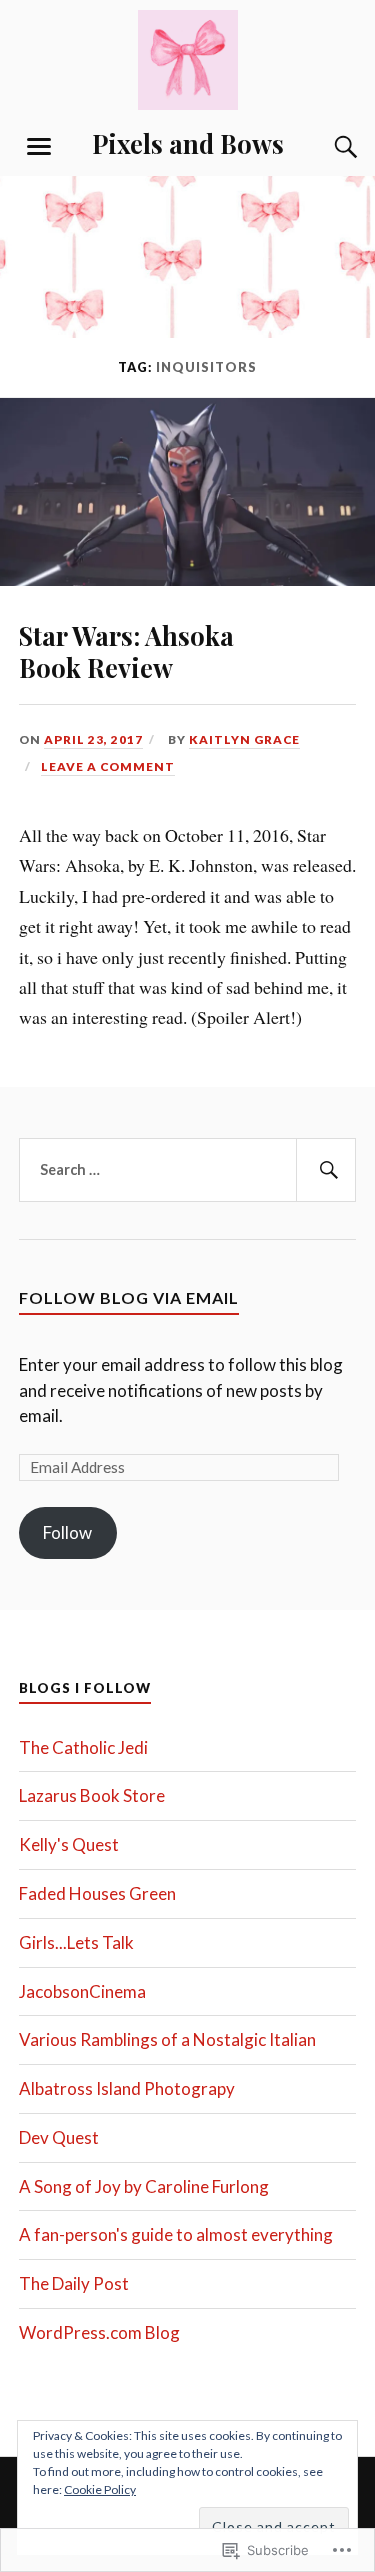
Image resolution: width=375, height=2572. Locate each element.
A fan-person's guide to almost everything (176, 2234)
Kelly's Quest (69, 1844)
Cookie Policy (100, 2489)
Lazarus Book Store (92, 1795)
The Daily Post (74, 2283)
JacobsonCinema (82, 1991)
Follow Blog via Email (129, 1297)
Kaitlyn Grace (244, 739)
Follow (67, 1532)
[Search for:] (188, 1170)
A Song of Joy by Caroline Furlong (144, 2186)
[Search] (326, 147)
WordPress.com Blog (99, 2332)
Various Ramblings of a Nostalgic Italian (167, 2039)
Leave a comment (108, 766)
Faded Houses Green (97, 1893)
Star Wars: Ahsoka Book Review (126, 651)
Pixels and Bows (188, 143)
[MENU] (39, 147)
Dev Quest (59, 2137)
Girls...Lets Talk (76, 1942)
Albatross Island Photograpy (127, 2088)
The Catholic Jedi (83, 1747)
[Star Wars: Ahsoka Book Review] (187, 579)
